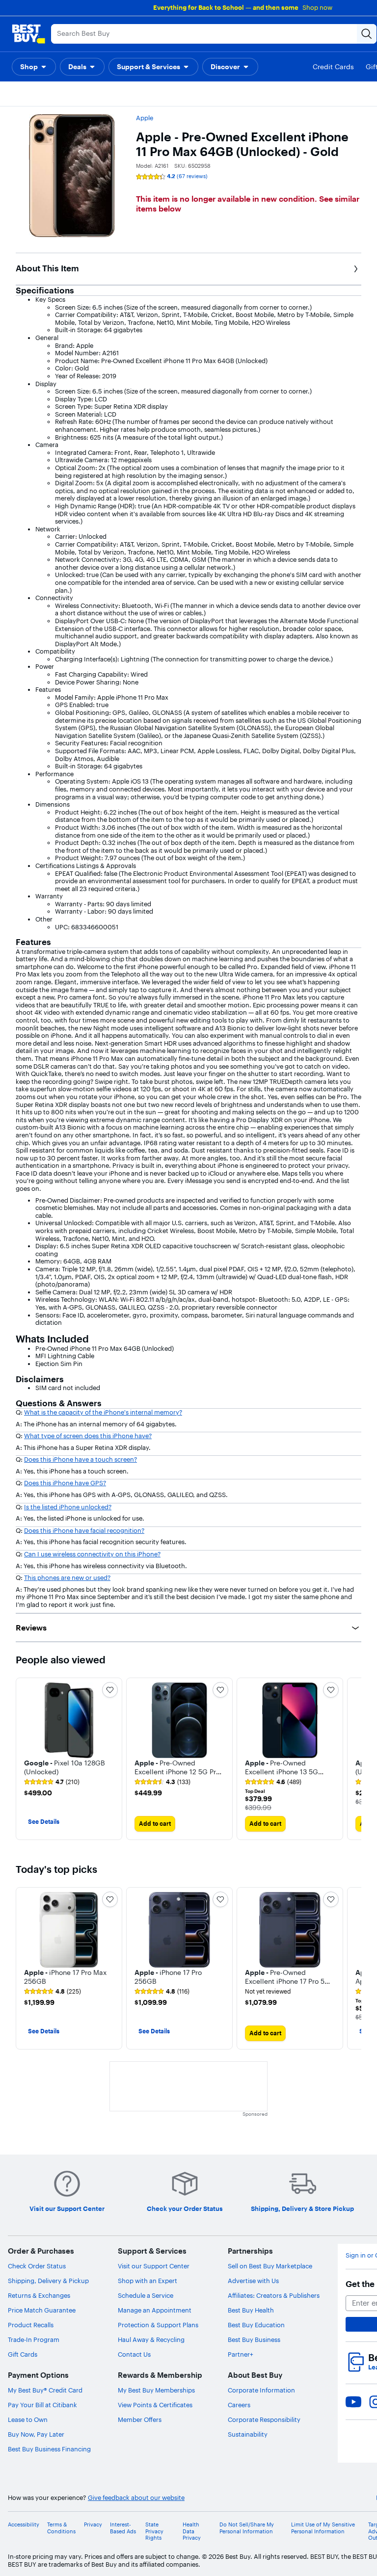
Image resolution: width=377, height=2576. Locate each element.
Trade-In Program (34, 2339)
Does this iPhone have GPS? (65, 1483)
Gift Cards (23, 2354)
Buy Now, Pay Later (36, 2434)
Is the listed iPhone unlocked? (68, 1507)
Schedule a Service (146, 2295)
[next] (353, 1759)
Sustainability (248, 2434)
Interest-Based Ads (123, 2528)
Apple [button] (145, 118)
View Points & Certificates (155, 2405)
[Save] (110, 1690)
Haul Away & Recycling (151, 2339)
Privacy (93, 2525)
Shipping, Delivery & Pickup (48, 2281)
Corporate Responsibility (264, 2419)
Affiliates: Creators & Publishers (274, 2295)
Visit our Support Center (154, 2266)
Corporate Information (261, 2390)
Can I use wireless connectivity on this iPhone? (92, 1554)
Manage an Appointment (155, 2310)
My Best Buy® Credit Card (45, 2390)
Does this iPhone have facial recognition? (84, 1530)
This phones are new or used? (67, 1577)
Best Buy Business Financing (49, 2449)
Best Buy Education (256, 2325)
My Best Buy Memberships (156, 2390)
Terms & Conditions (61, 2528)
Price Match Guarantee (42, 2310)
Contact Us (134, 2354)
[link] (52, 1782)
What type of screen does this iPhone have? (88, 1436)
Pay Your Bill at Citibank (42, 2405)
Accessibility (24, 2525)
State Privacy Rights (154, 2531)
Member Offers (140, 2419)
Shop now (317, 7)
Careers (239, 2405)
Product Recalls (31, 2325)
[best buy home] (28, 34)
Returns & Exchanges (39, 2295)
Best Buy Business (254, 2339)
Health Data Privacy (192, 2531)
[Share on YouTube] (353, 2402)
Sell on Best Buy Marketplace (270, 2266)
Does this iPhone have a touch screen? (81, 1459)
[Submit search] (367, 34)
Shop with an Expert (148, 2281)
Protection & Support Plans (158, 2325)
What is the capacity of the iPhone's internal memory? (103, 1412)
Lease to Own (28, 2419)
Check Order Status (37, 2266)
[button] (34, 67)
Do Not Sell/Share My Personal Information (247, 2528)
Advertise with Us (253, 2281)
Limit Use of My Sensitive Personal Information (323, 2528)
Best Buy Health (251, 2310)
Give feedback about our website (136, 2498)
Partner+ (241, 2354)
